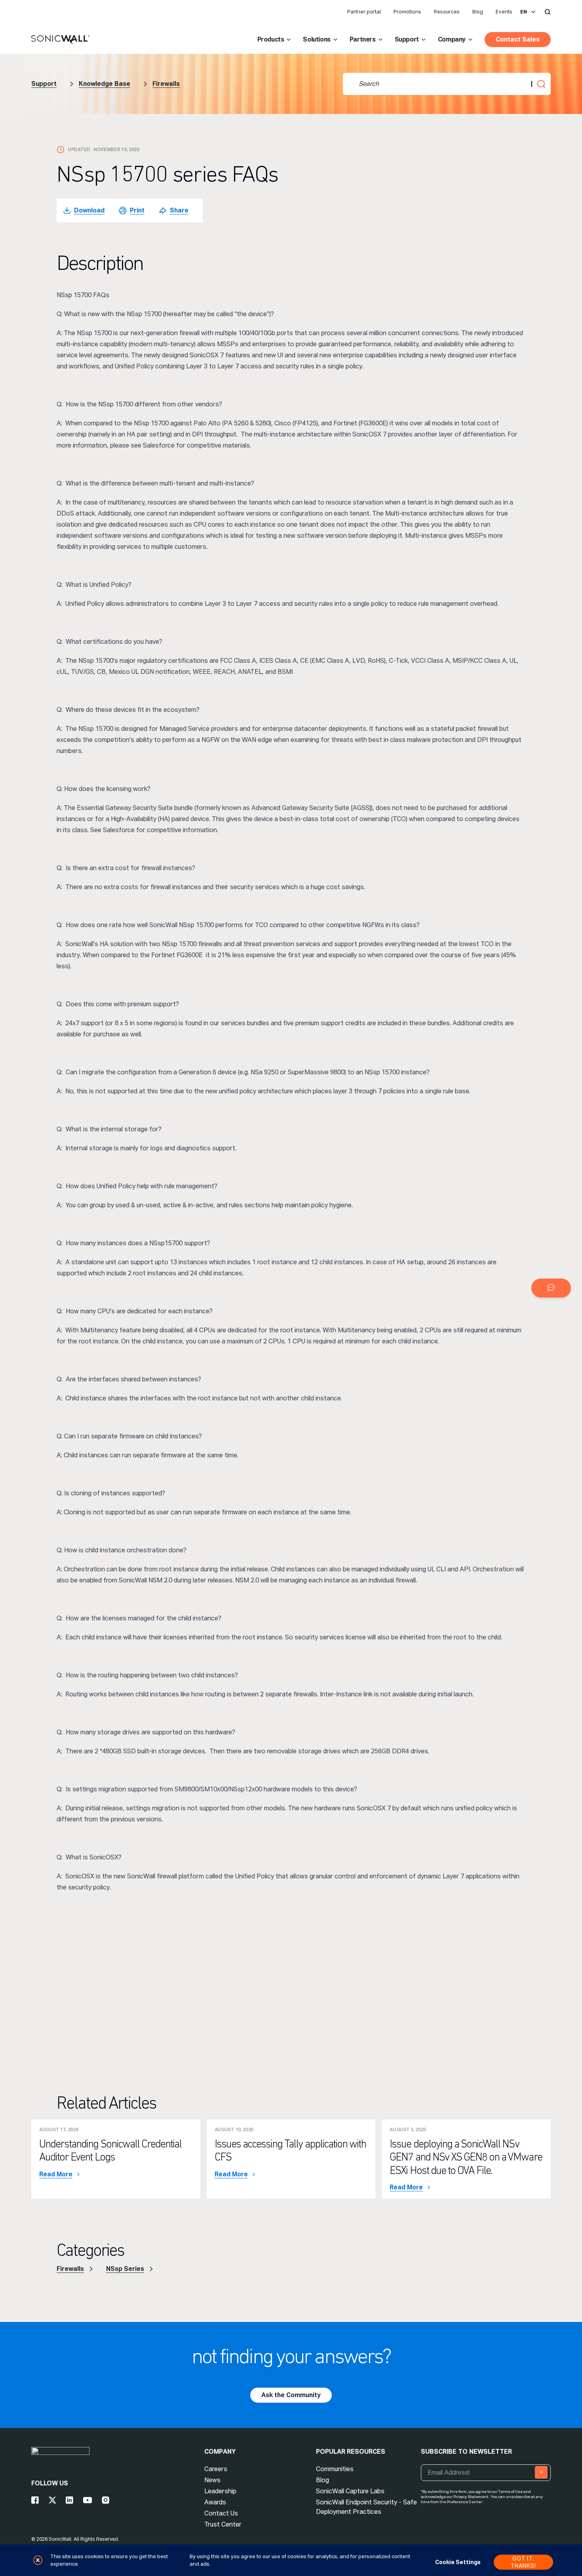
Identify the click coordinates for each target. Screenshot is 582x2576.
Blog (478, 12)
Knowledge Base (105, 84)
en (524, 12)
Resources (447, 12)
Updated (79, 150)
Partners (363, 39)
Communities (335, 2469)
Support (407, 39)
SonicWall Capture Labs (350, 2491)
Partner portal (364, 12)
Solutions (317, 39)
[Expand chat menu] (551, 1288)
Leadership (220, 2491)
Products (271, 39)
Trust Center (223, 2524)
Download (89, 210)
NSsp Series (125, 2269)
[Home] (60, 40)
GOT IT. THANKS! (523, 2562)
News (212, 2480)
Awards (215, 2502)
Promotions (407, 12)
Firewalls (166, 84)
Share (179, 210)
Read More (56, 2174)
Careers (216, 2469)
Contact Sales (518, 39)
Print (137, 210)
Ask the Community (291, 2395)
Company (452, 39)
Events (504, 12)
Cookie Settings (458, 2562)
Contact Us (221, 2513)
